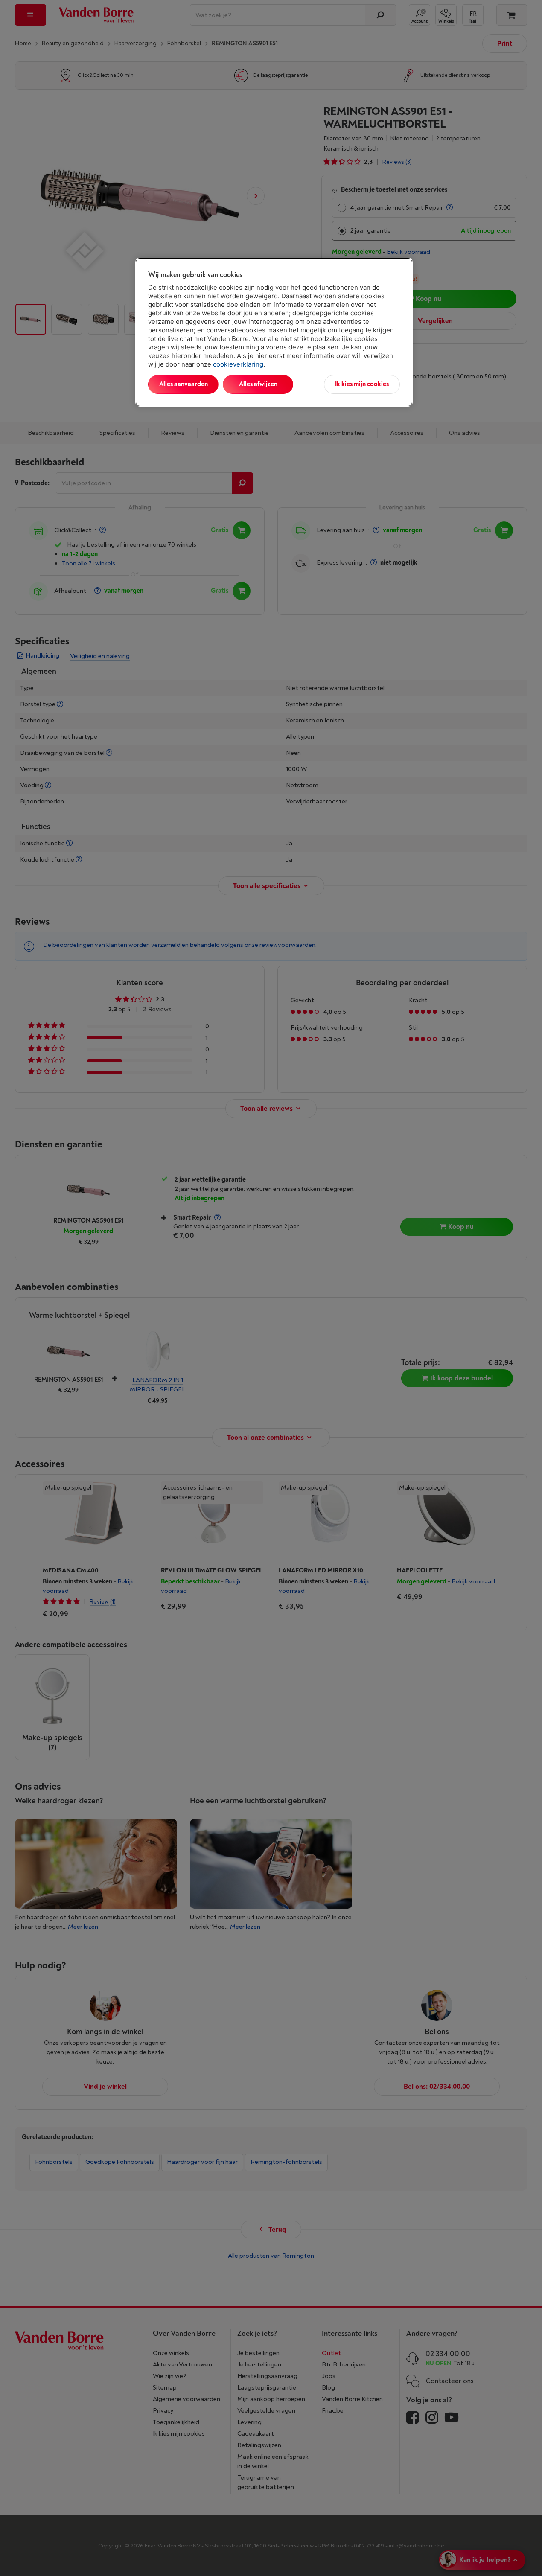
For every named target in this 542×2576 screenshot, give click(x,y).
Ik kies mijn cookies (362, 384)
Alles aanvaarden (184, 384)
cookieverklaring (238, 364)
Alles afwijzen (258, 384)
